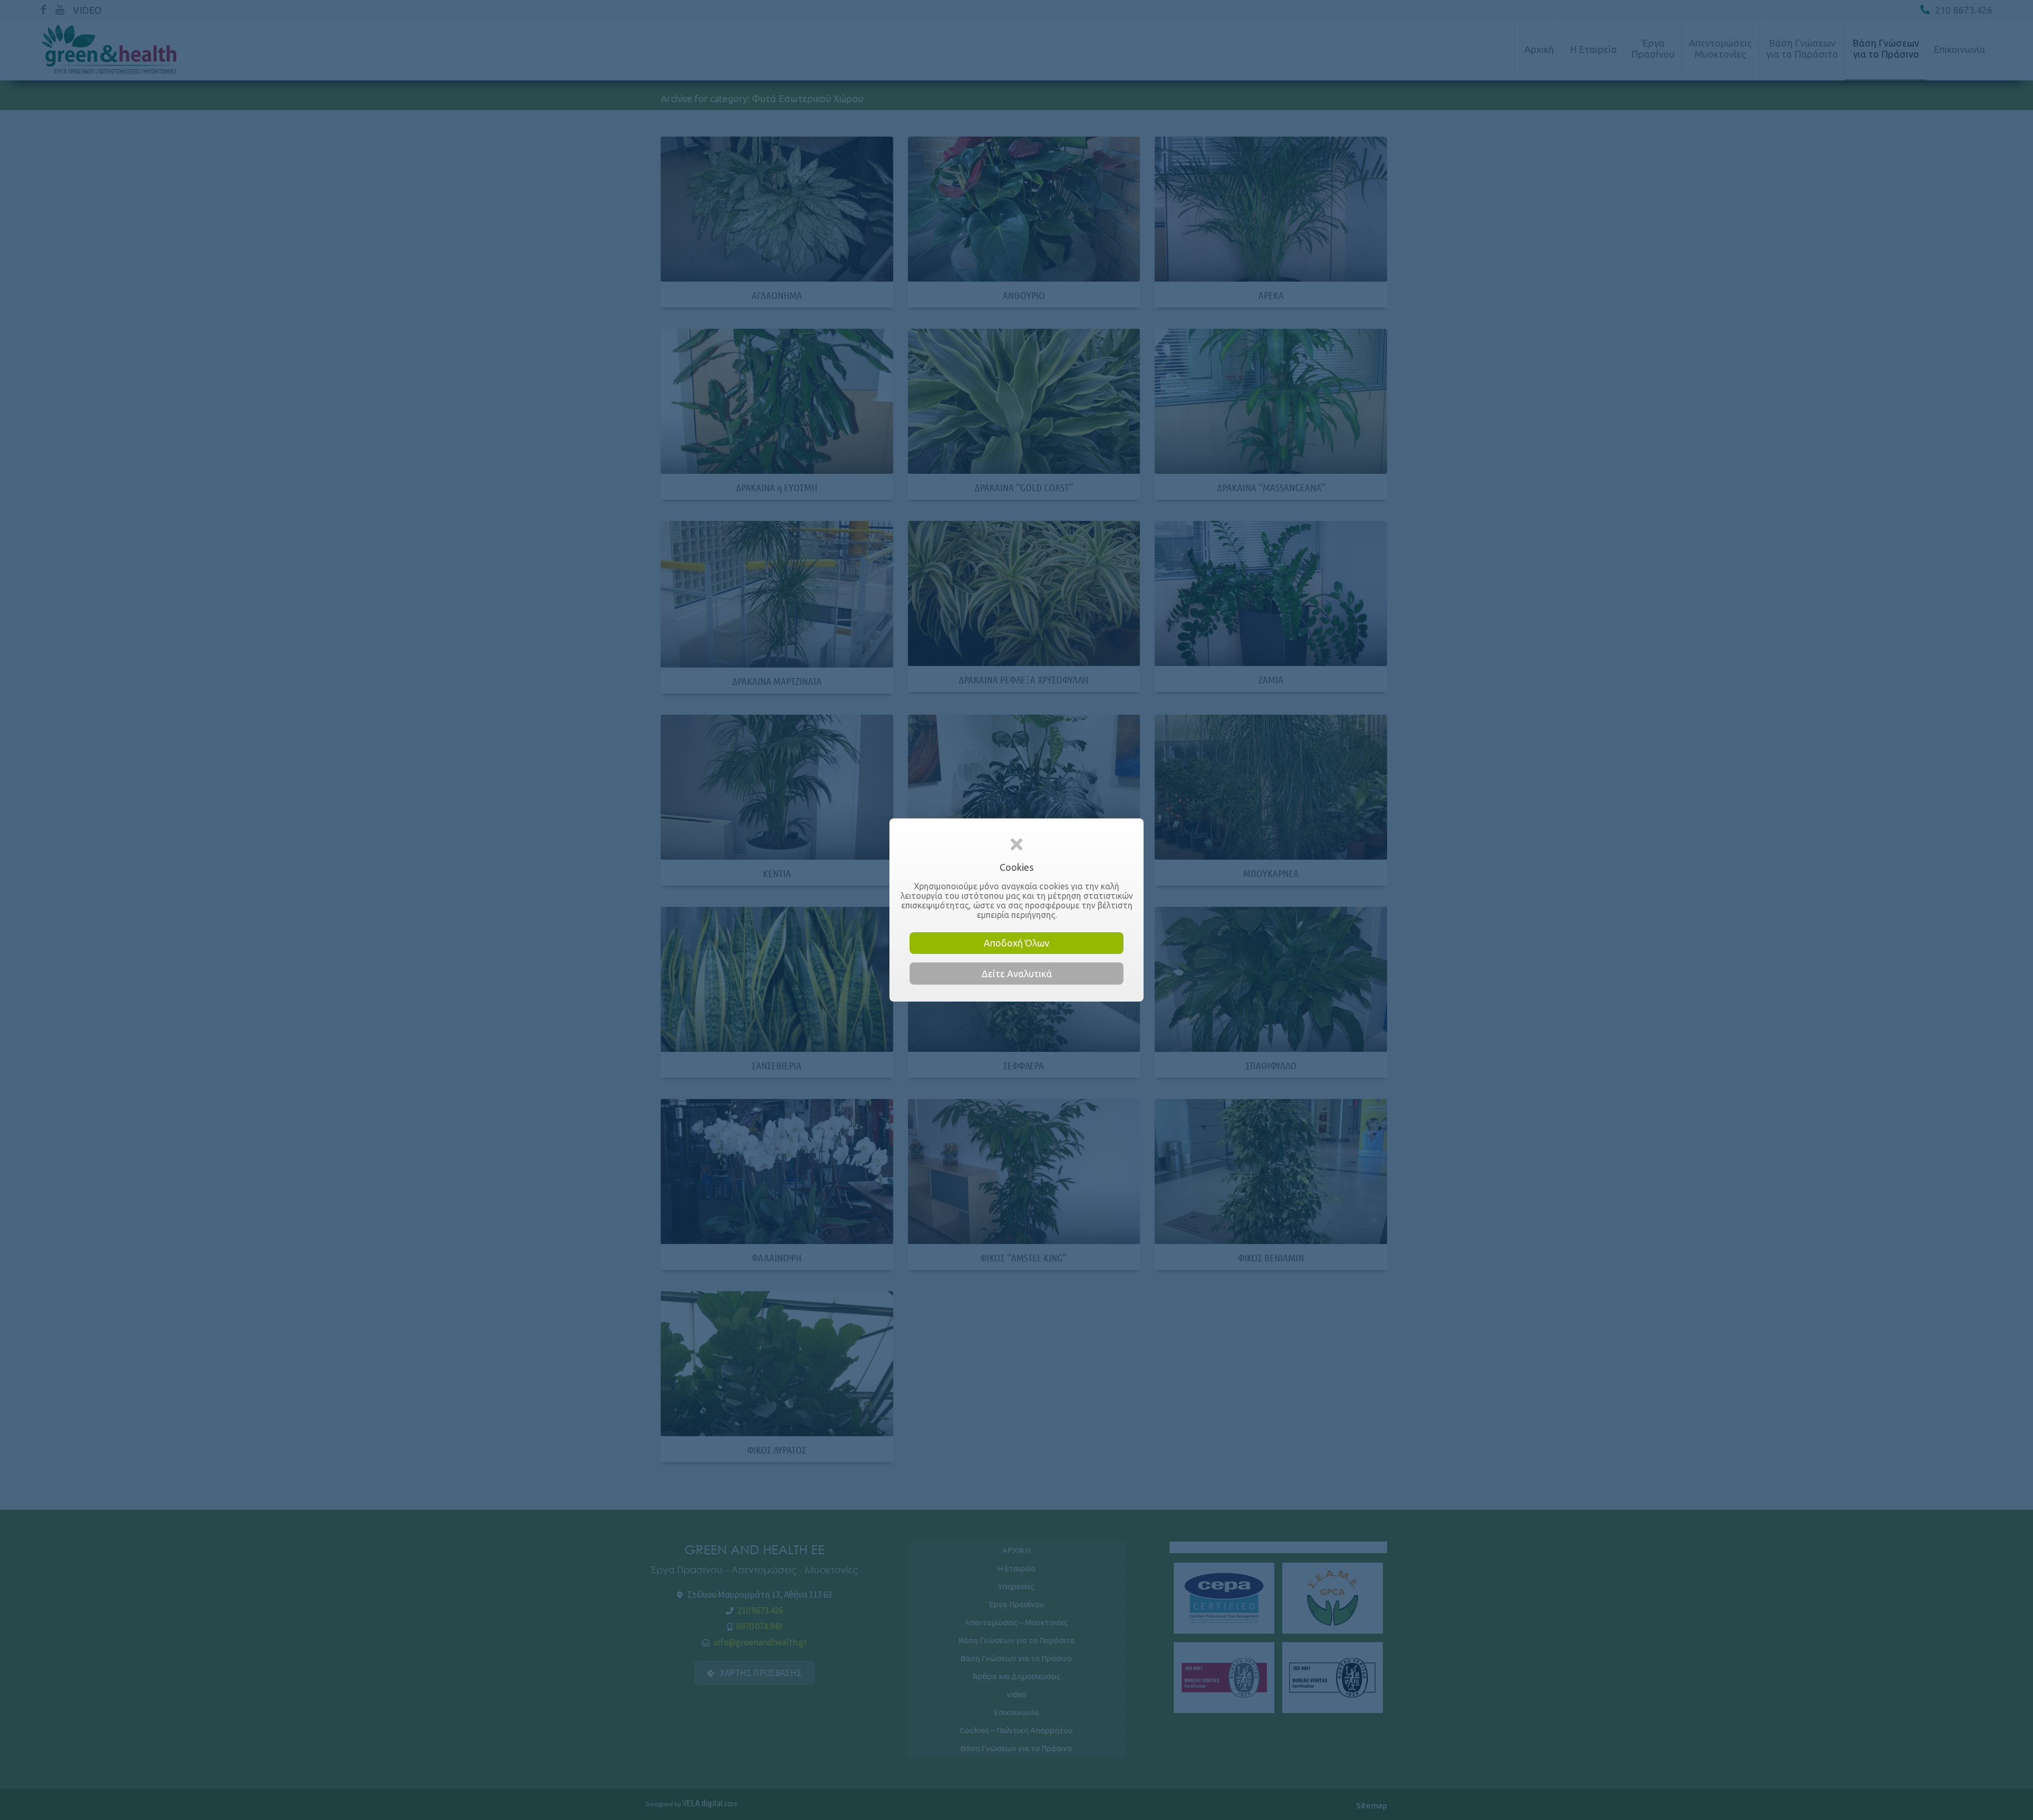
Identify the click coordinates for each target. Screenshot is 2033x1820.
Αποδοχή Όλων (1016, 943)
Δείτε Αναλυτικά (1017, 974)
